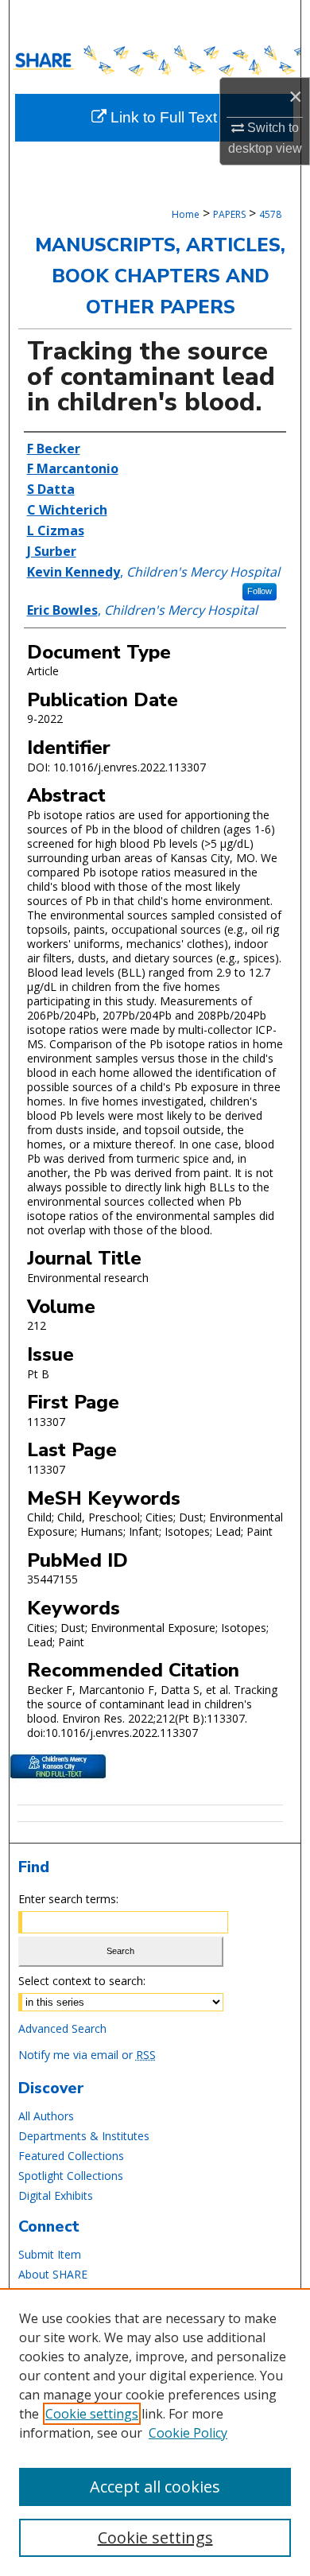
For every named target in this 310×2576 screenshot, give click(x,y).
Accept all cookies (155, 2487)
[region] (155, 2432)
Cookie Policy (188, 2433)
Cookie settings (92, 2414)
